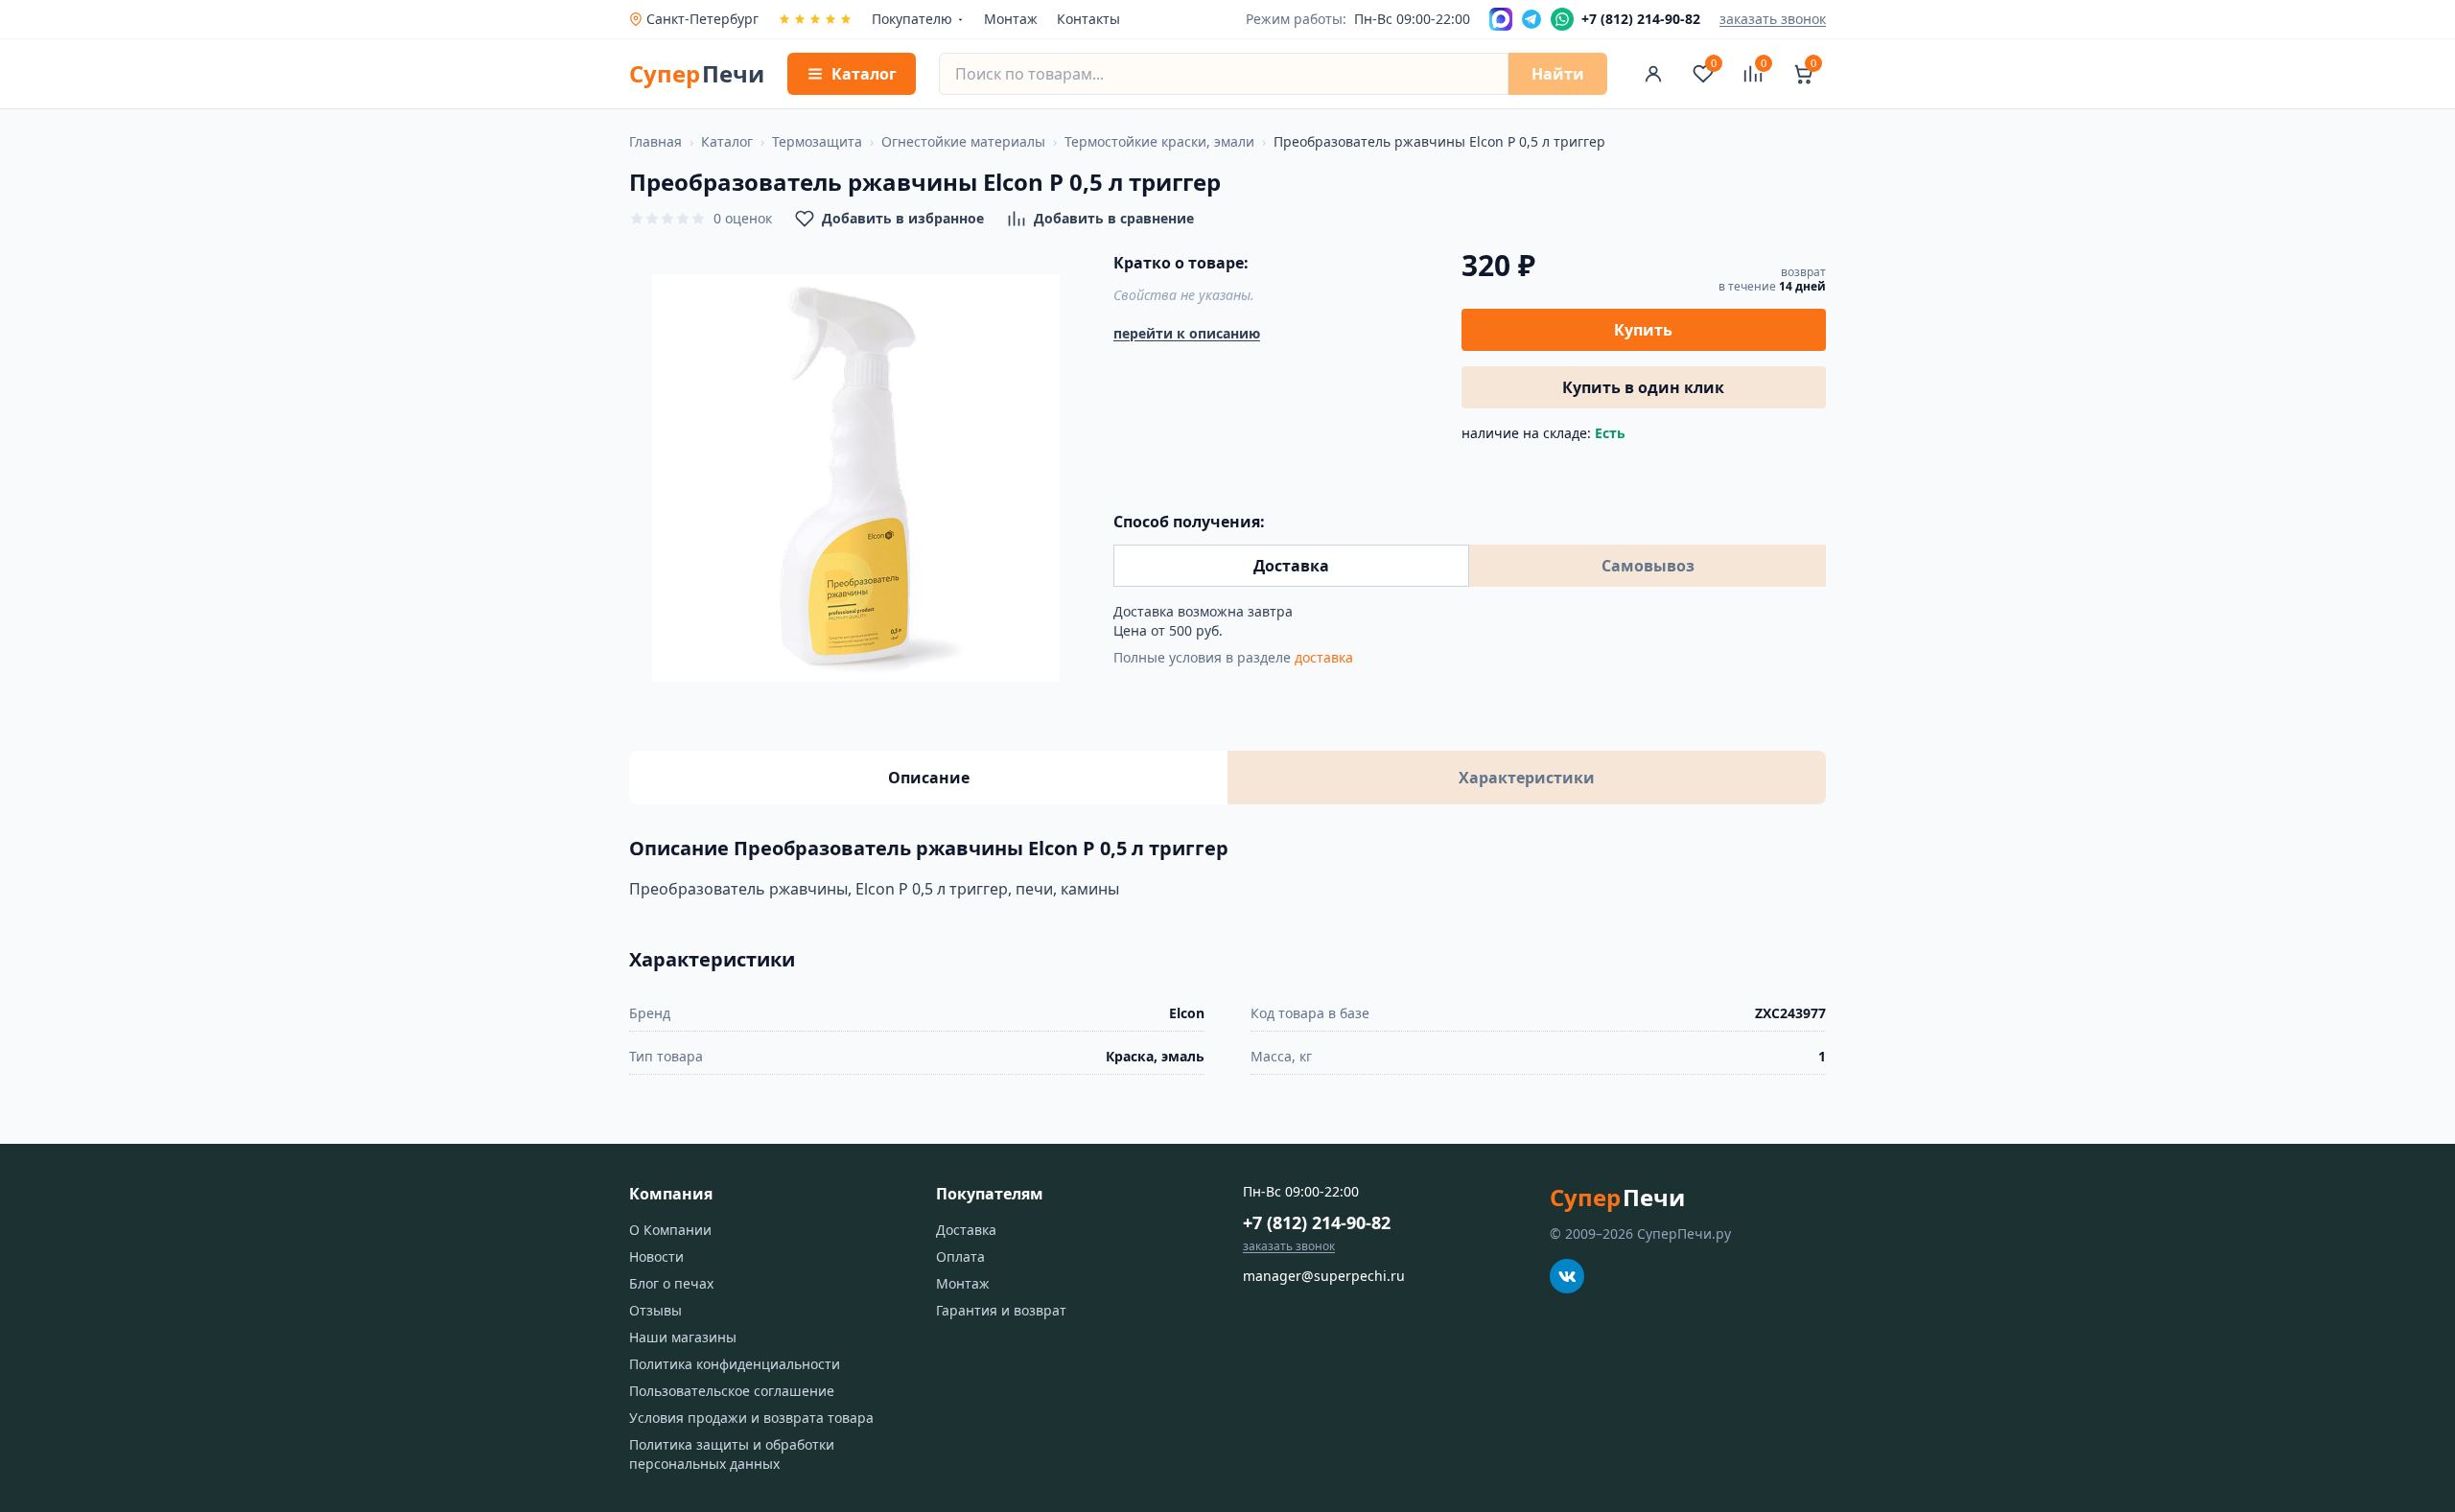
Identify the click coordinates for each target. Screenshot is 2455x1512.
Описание (929, 778)
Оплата (960, 1256)
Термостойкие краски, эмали (1159, 141)
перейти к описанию (1187, 333)
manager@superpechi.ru (1324, 1276)
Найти (1558, 74)
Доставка (1291, 566)
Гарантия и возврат (1001, 1310)
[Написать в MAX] (1501, 19)
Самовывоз (1648, 566)
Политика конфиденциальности (735, 1364)
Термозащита (817, 141)
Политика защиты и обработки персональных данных (732, 1454)
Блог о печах (671, 1283)
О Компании (670, 1230)
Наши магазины (683, 1337)
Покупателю (912, 19)
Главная (655, 141)
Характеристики (1527, 778)
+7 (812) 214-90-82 (1317, 1222)
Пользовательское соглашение (732, 1391)
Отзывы (655, 1310)
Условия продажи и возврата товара (751, 1418)
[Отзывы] (815, 19)
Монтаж (1011, 19)
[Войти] (1653, 74)
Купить (1643, 330)
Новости (656, 1256)
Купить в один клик (1643, 387)
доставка (1324, 657)
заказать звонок (1773, 19)
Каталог (727, 141)
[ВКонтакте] (1567, 1276)
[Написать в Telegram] (1531, 19)
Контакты (1088, 19)
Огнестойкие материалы (963, 141)
